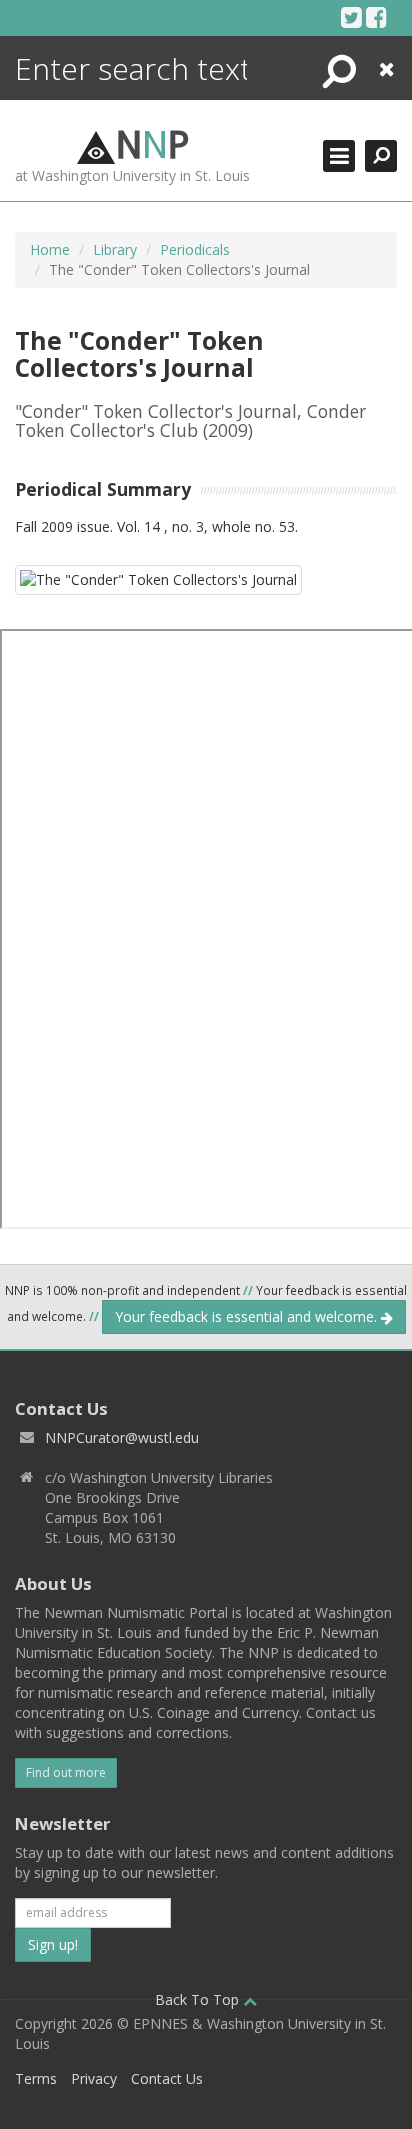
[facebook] (376, 17)
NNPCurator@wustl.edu (122, 1437)
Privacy (94, 2078)
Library (115, 249)
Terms (36, 2078)
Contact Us (167, 2078)
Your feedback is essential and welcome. (248, 1316)
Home (50, 249)
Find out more (66, 1772)
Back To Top (199, 1999)
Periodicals (195, 249)
